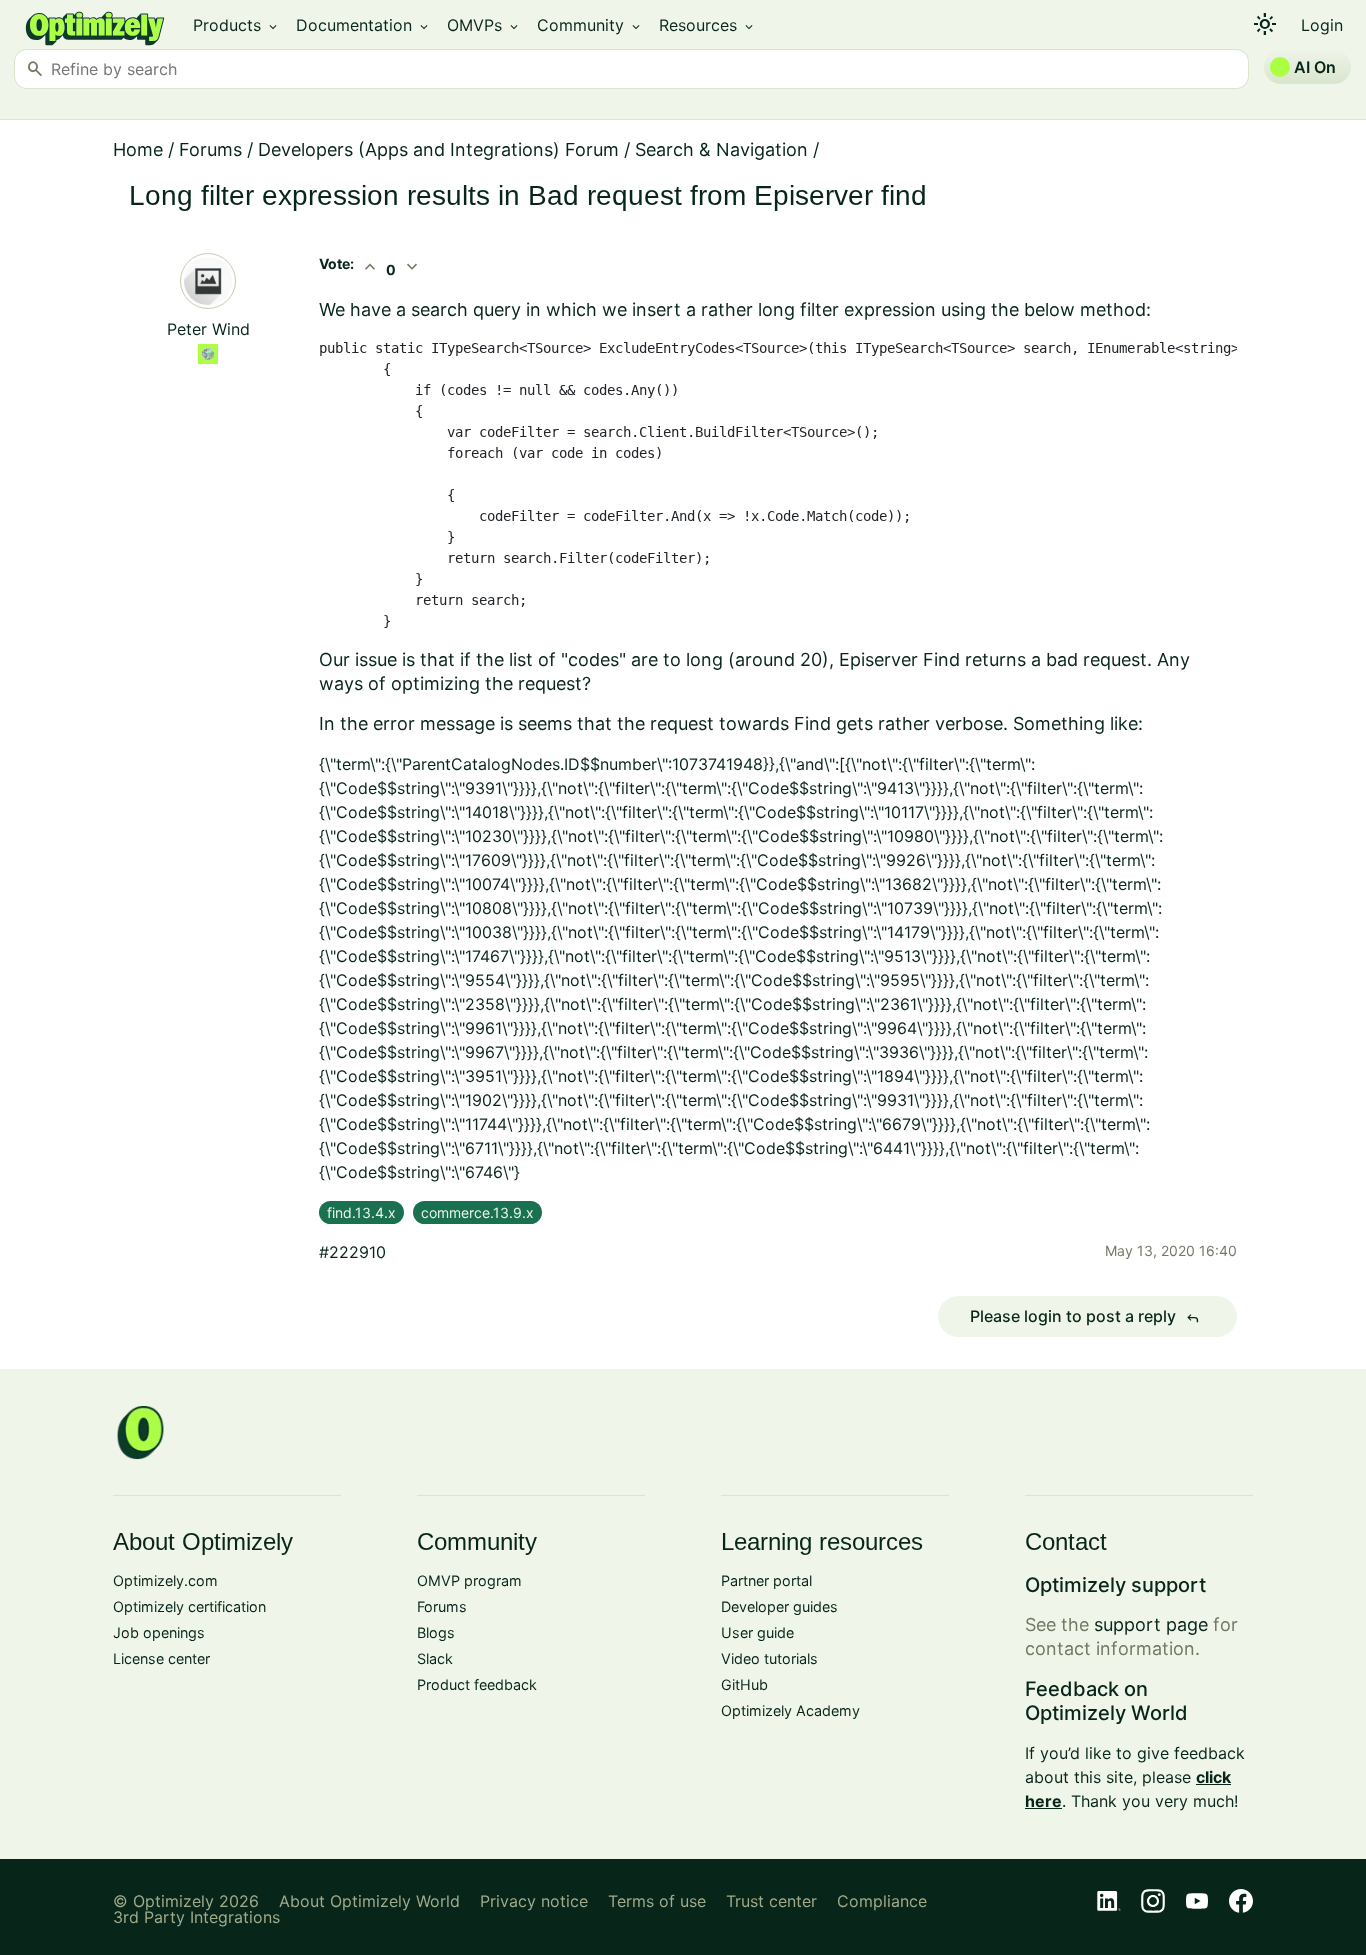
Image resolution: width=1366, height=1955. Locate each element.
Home (138, 149)
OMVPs (484, 25)
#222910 (352, 1252)
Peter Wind (208, 329)
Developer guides (779, 1606)
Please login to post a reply (1085, 1317)
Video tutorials (769, 1658)
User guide (757, 1632)
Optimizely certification (189, 1606)
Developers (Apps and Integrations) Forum (438, 149)
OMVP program (469, 1580)
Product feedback (477, 1684)
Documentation (363, 25)
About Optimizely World (369, 1901)
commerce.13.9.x (477, 1212)
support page (1151, 1624)
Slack (435, 1658)
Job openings (159, 1632)
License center (161, 1658)
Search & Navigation (721, 149)
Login (1322, 25)
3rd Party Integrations (196, 1917)
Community (590, 25)
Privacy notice (534, 1901)
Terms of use (657, 1901)
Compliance (882, 1901)
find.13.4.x (361, 1212)
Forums (210, 149)
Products (236, 25)
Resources (707, 25)
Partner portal (766, 1580)
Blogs (436, 1632)
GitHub (744, 1684)
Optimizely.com (165, 1580)
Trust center (771, 1901)
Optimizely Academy (790, 1710)
